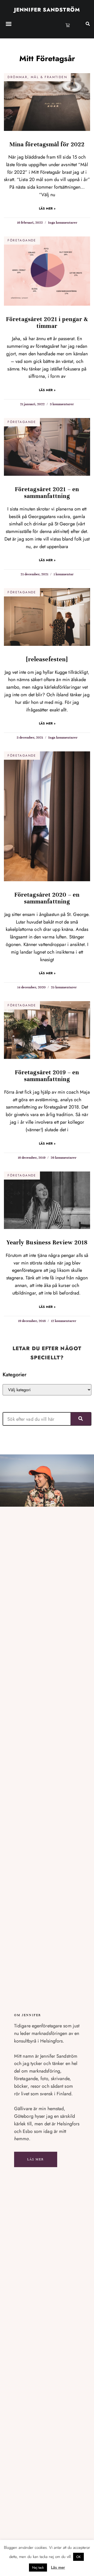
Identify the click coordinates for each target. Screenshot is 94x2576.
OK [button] (78, 2557)
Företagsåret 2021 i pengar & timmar (47, 323)
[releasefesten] (47, 659)
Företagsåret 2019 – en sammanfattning (47, 1076)
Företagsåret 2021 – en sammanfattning (47, 493)
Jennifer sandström (47, 10)
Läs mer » (47, 208)
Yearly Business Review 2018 (47, 1242)
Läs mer (36, 2159)
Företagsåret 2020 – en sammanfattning (47, 898)
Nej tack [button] (38, 2568)
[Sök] (81, 1419)
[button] (9, 24)
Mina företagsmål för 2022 (47, 144)
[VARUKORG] (68, 25)
